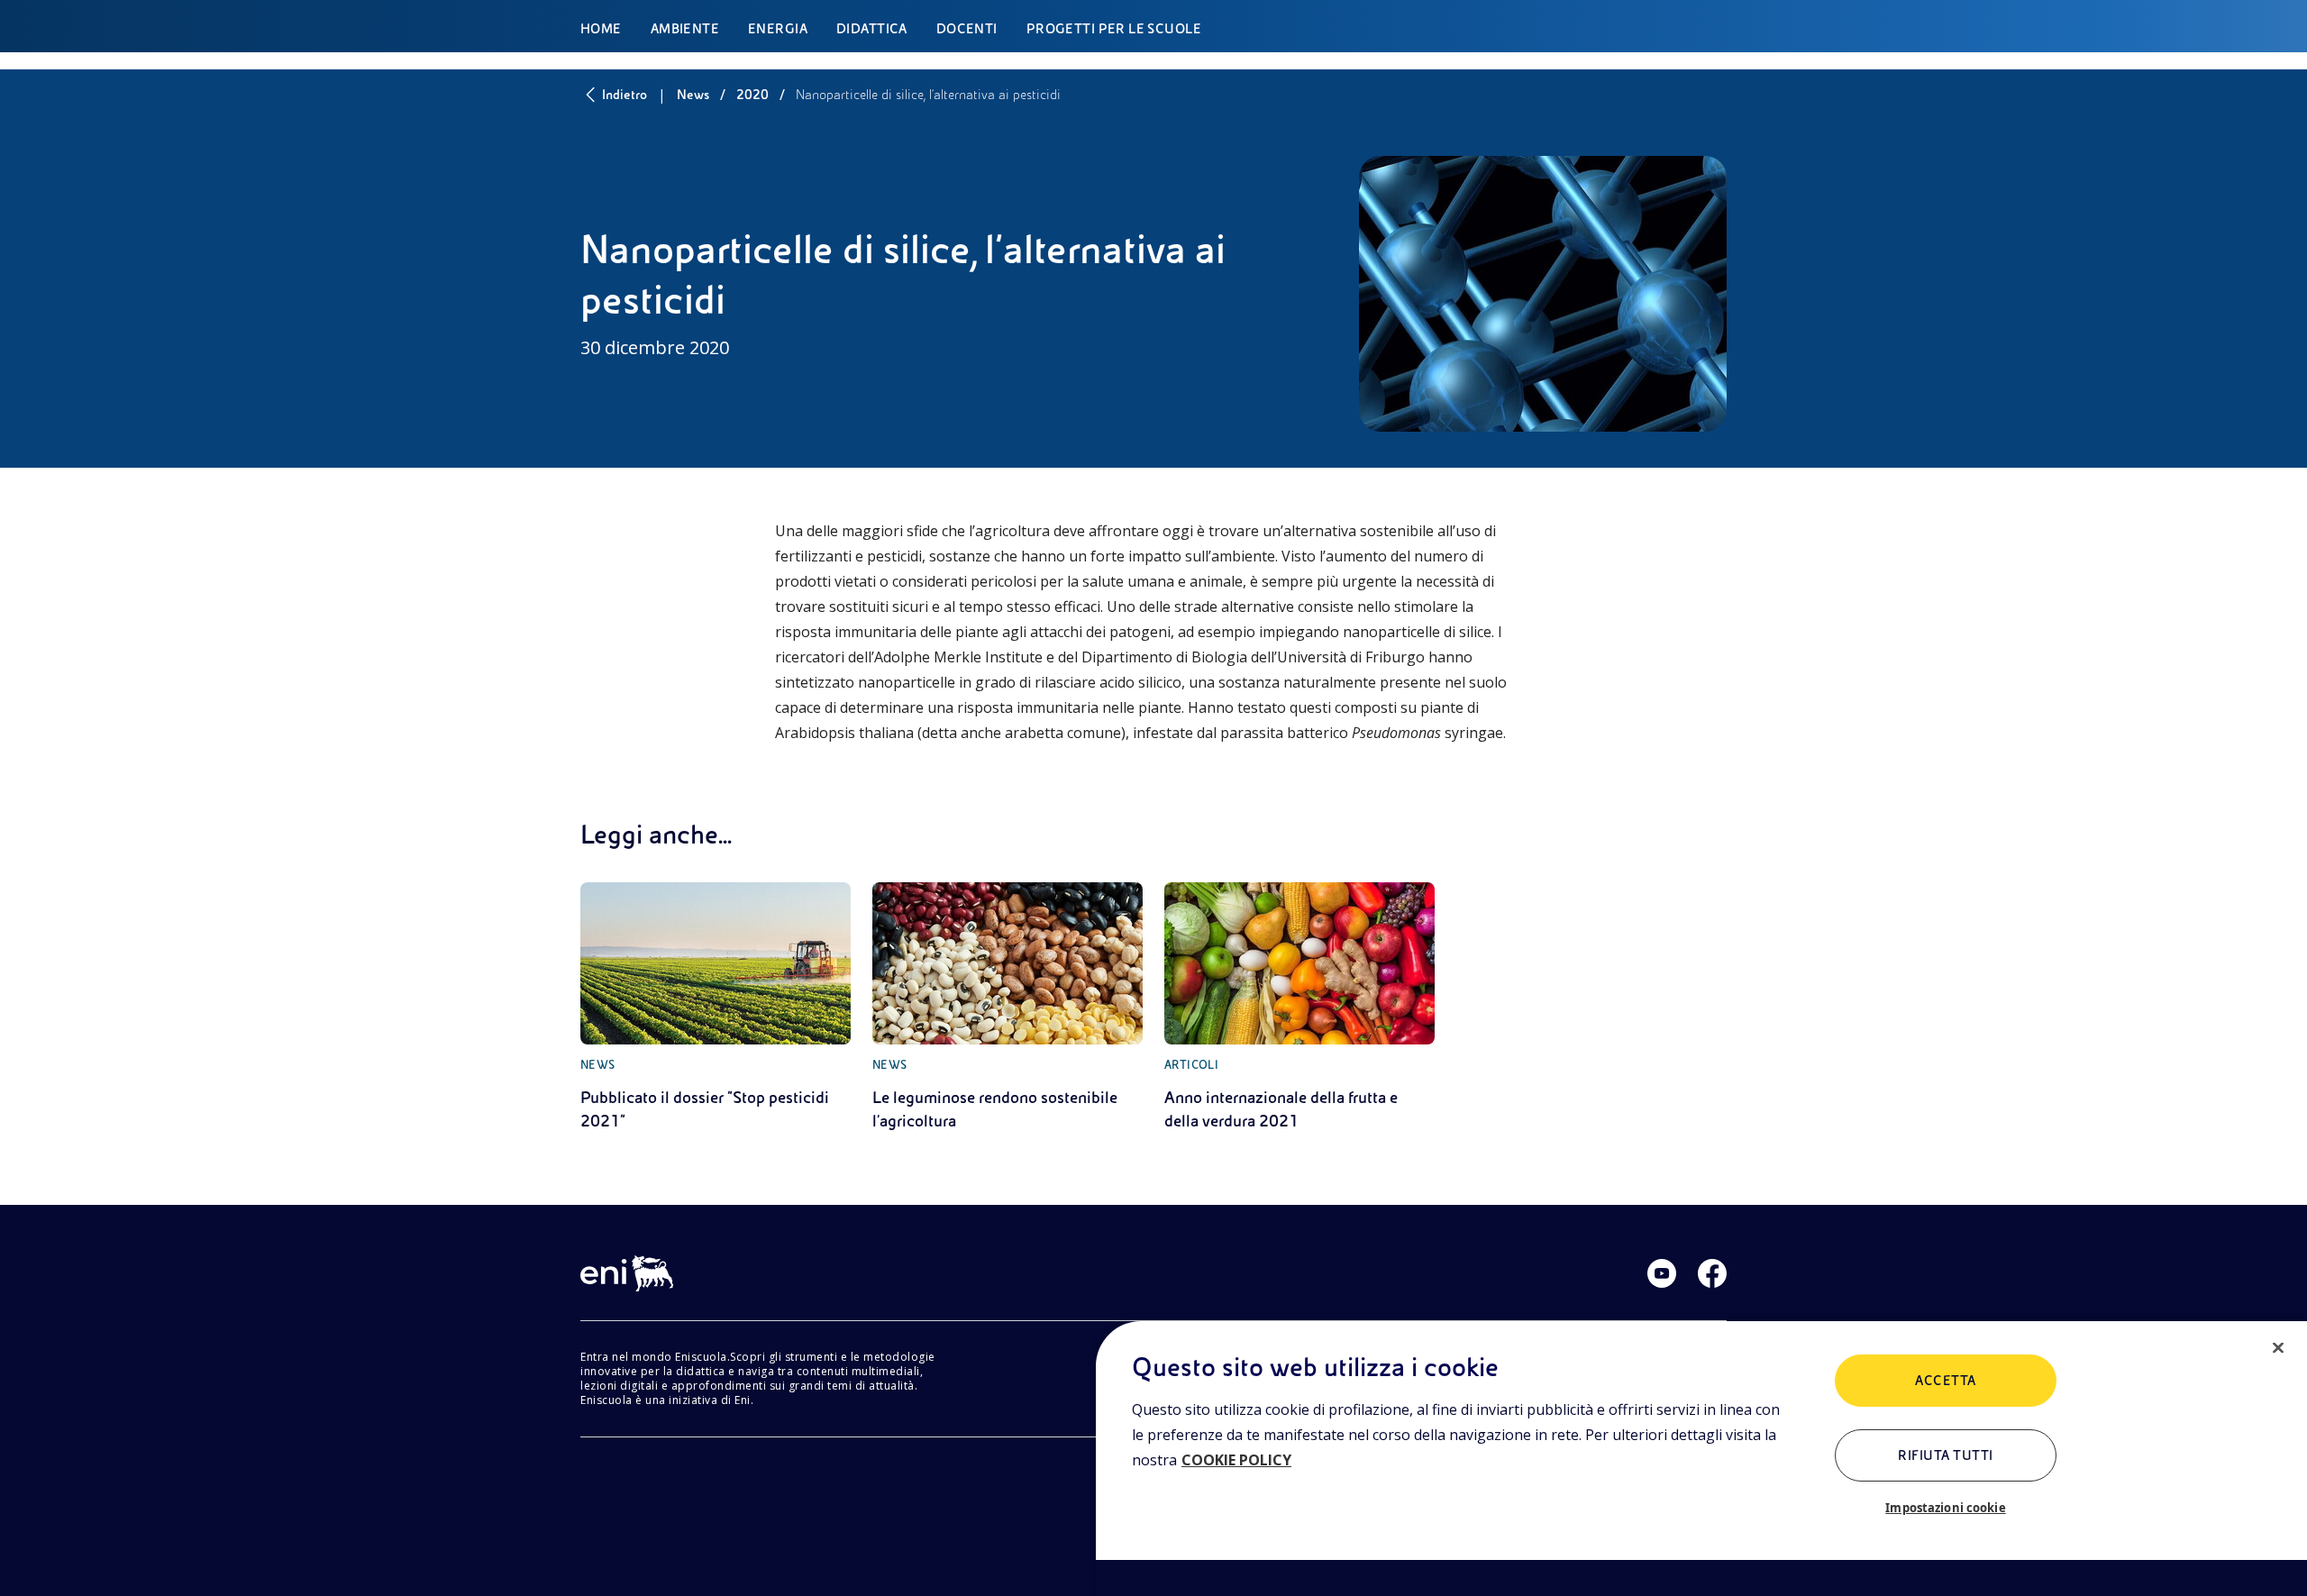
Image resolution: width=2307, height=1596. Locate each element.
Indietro (625, 95)
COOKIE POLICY (1236, 1460)
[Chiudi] (2278, 1348)
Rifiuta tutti (1945, 1455)
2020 (752, 95)
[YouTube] (1662, 1273)
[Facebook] (1712, 1273)
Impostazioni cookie (1945, 1508)
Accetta (1945, 1381)
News (693, 95)
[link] (716, 1008)
